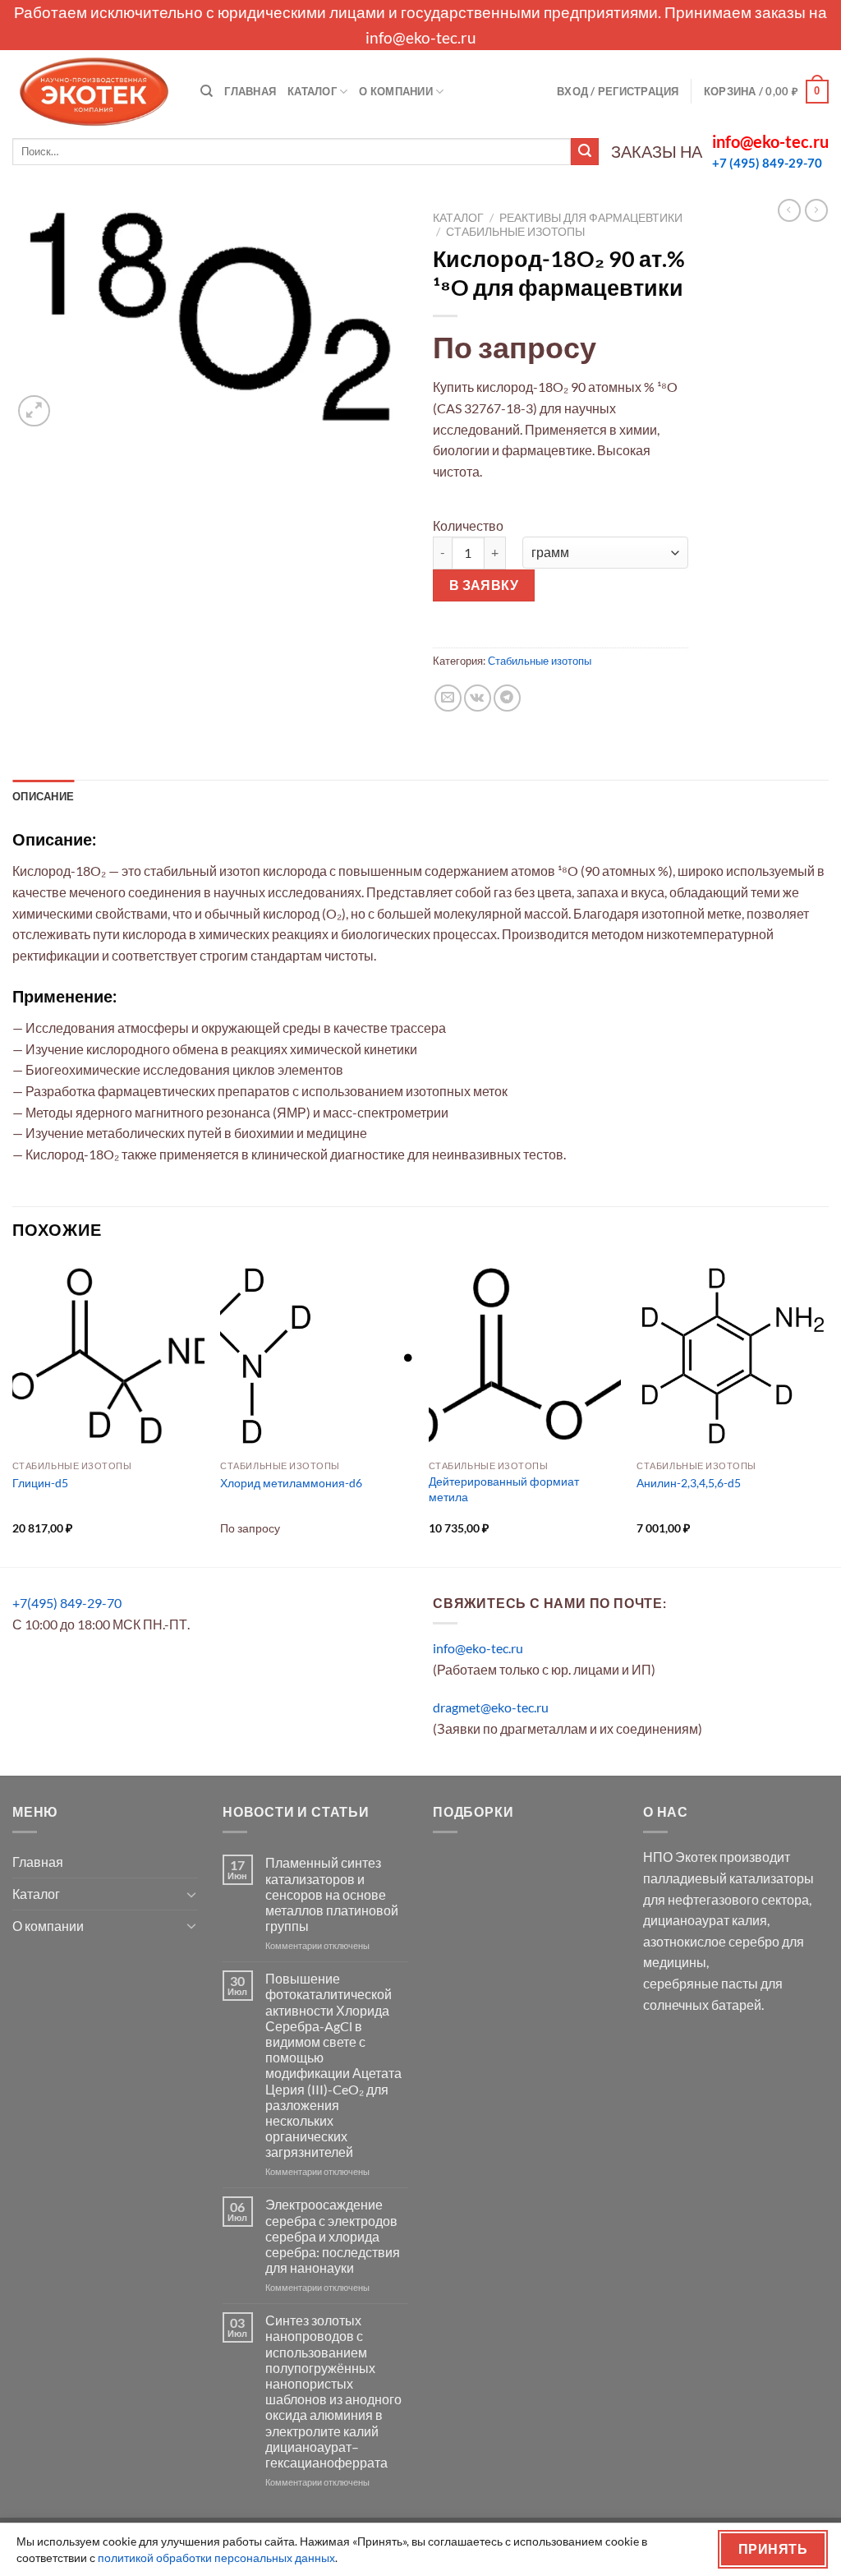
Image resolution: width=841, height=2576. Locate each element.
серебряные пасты (701, 1983)
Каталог (312, 91)
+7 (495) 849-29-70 (767, 163)
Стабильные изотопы (515, 232)
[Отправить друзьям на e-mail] (448, 698)
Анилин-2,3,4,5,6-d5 (689, 1483)
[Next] (828, 1412)
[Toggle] (191, 1894)
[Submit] (585, 152)
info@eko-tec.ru (421, 37)
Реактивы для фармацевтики (591, 218)
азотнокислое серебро (711, 1941)
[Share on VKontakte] (478, 698)
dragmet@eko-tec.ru (491, 1707)
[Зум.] (34, 411)
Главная (250, 91)
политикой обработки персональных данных (216, 2558)
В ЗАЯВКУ (484, 585)
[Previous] (13, 1412)
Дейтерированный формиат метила (504, 1489)
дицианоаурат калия (705, 1920)
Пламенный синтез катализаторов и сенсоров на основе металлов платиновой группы (332, 1894)
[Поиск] (207, 91)
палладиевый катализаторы (728, 1878)
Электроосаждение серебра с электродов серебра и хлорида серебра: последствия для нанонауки (333, 2236)
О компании (396, 91)
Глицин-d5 (40, 1483)
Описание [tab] (43, 796)
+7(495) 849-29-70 (67, 1603)
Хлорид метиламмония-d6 (291, 1483)
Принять (773, 2549)
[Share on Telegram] (507, 698)
